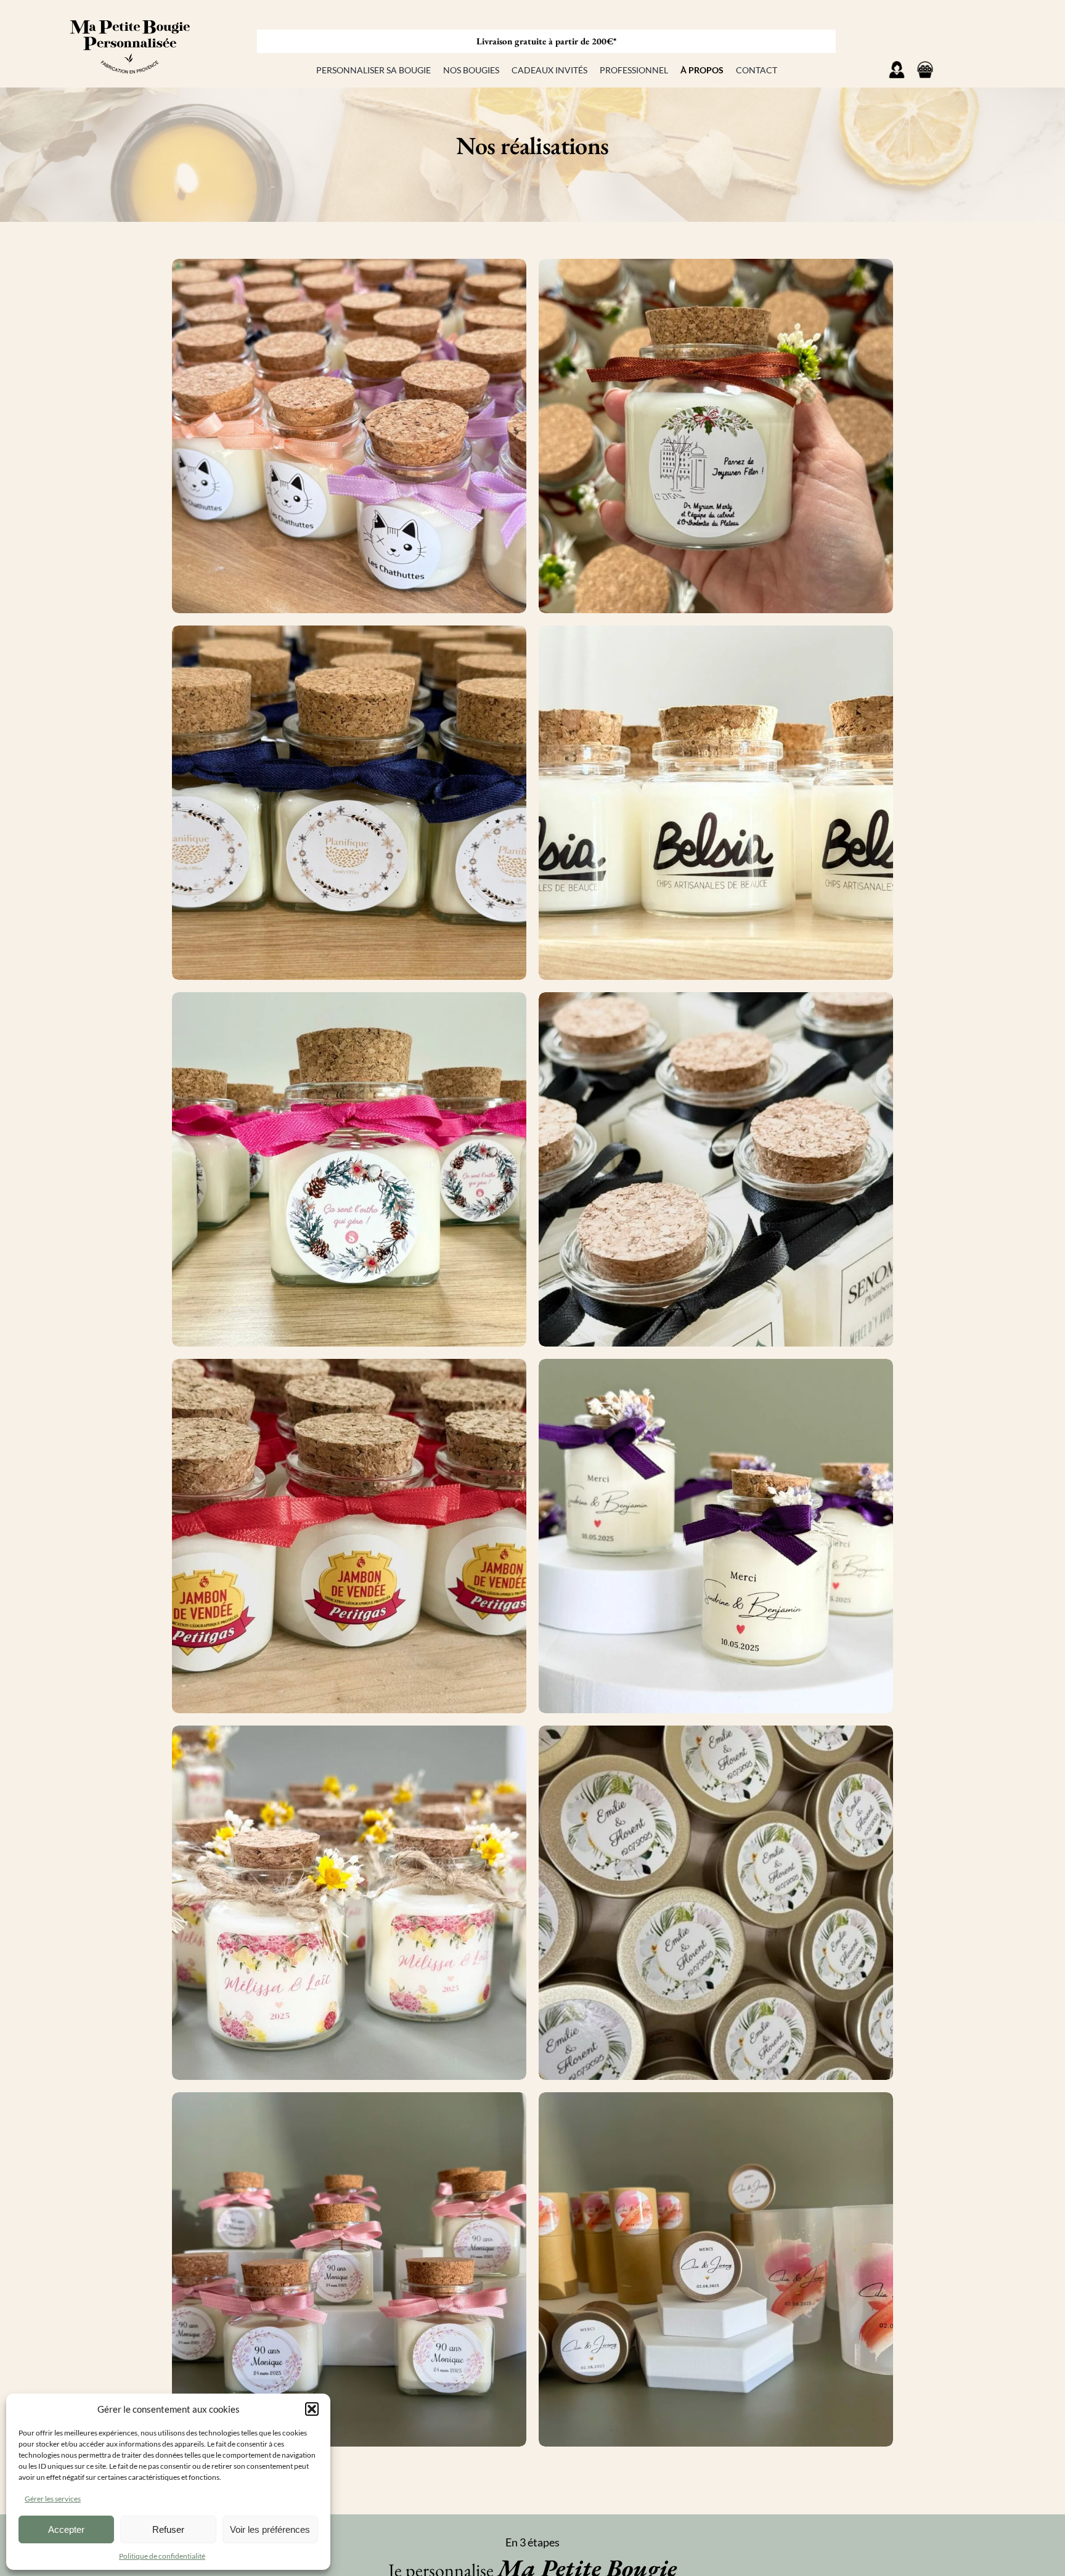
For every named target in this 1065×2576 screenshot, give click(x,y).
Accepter (66, 2529)
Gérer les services (53, 2499)
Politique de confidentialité (162, 2556)
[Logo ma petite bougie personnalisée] (129, 10)
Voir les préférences (270, 2529)
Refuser (168, 2529)
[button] (312, 2409)
